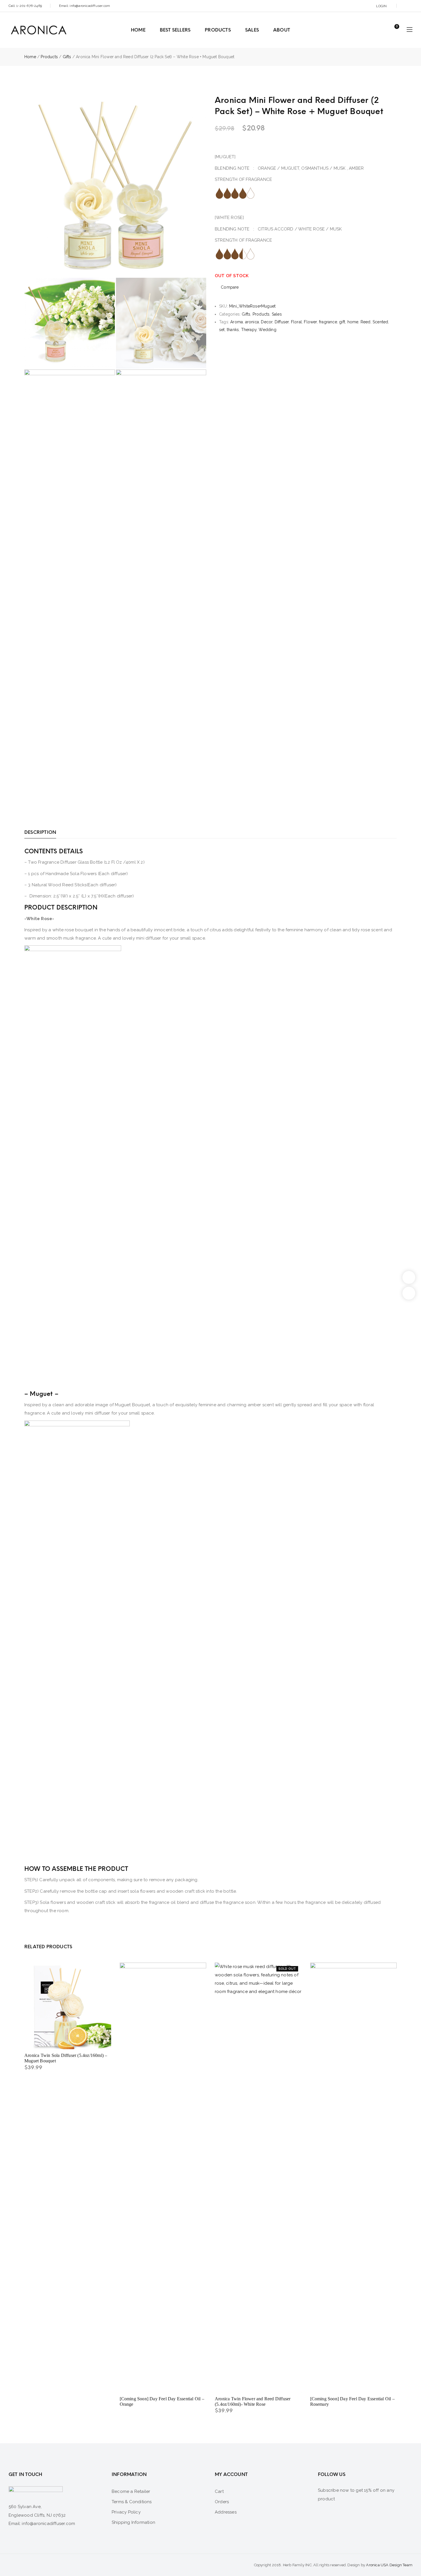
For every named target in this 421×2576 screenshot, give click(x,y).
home (353, 322)
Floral (296, 322)
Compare (230, 287)
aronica (252, 322)
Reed (366, 322)
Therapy (249, 330)
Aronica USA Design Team (389, 2565)
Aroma (237, 322)
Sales (277, 314)
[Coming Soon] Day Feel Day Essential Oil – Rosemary (352, 2401)
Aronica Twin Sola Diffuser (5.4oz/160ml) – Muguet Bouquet (66, 2058)
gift (342, 322)
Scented (380, 322)
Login (381, 6)
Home (30, 57)
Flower (310, 322)
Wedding (267, 330)
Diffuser (282, 322)
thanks (233, 330)
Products (49, 57)
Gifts (67, 57)
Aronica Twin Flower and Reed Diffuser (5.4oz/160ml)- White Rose (253, 2401)
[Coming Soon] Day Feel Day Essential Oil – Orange (162, 2401)
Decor (267, 322)
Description (40, 832)
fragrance (328, 322)
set (222, 330)
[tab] (40, 832)
